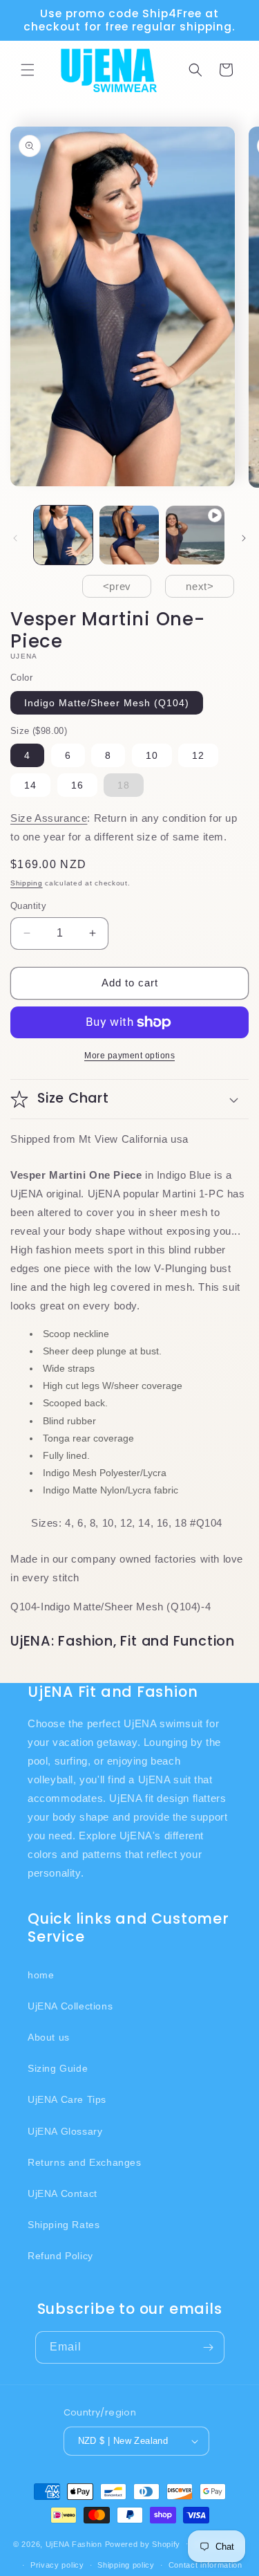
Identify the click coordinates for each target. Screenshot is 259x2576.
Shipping (27, 883)
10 (152, 755)
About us (49, 2037)
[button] (28, 70)
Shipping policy (126, 2565)
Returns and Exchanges (85, 2162)
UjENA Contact (63, 2193)
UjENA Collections (70, 2006)
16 (77, 785)
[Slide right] (244, 538)
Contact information (205, 2565)
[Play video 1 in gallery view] (195, 535)
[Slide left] (15, 538)
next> (200, 586)
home (41, 1975)
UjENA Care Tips (67, 2099)
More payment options (129, 1056)
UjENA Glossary (65, 2131)
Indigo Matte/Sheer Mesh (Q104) (107, 703)
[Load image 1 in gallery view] (63, 535)
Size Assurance (49, 818)
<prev (117, 586)
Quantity (28, 906)
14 (30, 785)
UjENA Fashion (74, 2543)
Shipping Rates (64, 2225)
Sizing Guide (58, 2068)
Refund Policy (60, 2256)
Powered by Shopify (143, 2543)
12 (198, 755)
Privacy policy (57, 2565)
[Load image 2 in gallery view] (129, 535)
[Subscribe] (209, 2347)
